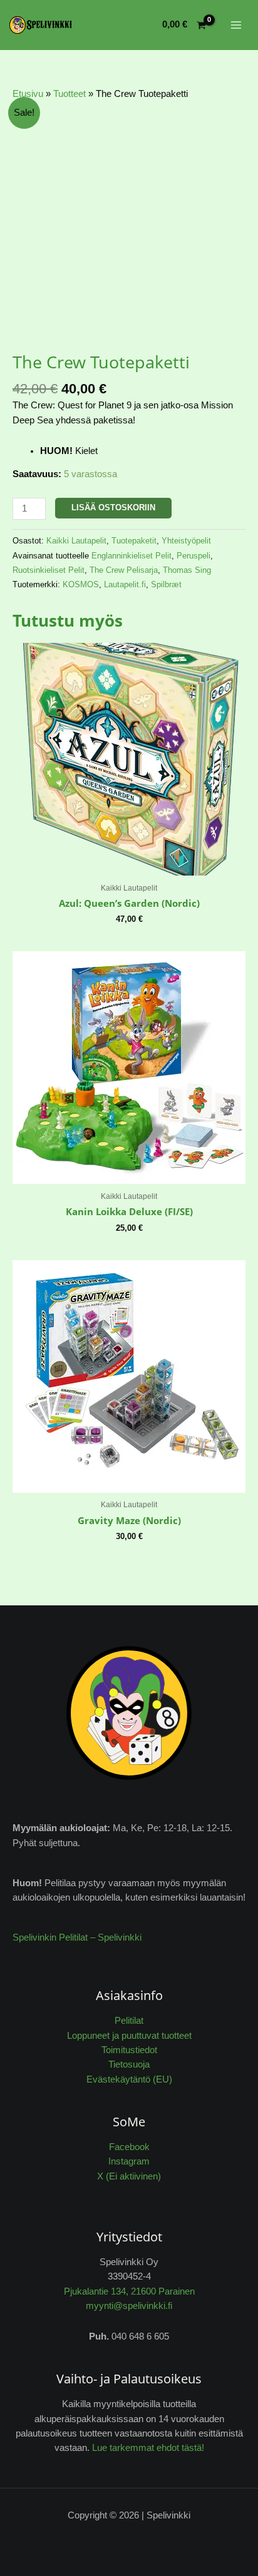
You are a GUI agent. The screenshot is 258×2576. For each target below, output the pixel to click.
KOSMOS (81, 584)
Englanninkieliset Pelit (132, 556)
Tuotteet (70, 94)
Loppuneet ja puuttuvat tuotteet (129, 2036)
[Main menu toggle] (236, 25)
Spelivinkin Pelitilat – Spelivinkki (77, 1937)
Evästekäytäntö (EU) (129, 2079)
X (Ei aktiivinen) (129, 2176)
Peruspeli (194, 556)
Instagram (129, 2161)
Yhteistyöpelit (186, 541)
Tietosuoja (129, 2064)
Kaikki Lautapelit (76, 541)
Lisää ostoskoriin (113, 508)
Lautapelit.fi (125, 584)
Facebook (129, 2147)
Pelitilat (129, 2021)
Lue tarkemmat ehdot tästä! (148, 2448)
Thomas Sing (187, 570)
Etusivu (28, 94)
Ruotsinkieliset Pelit (49, 570)
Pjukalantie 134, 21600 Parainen (129, 2291)
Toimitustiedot (129, 2050)
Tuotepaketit (134, 541)
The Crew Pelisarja (124, 570)
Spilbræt (166, 584)
